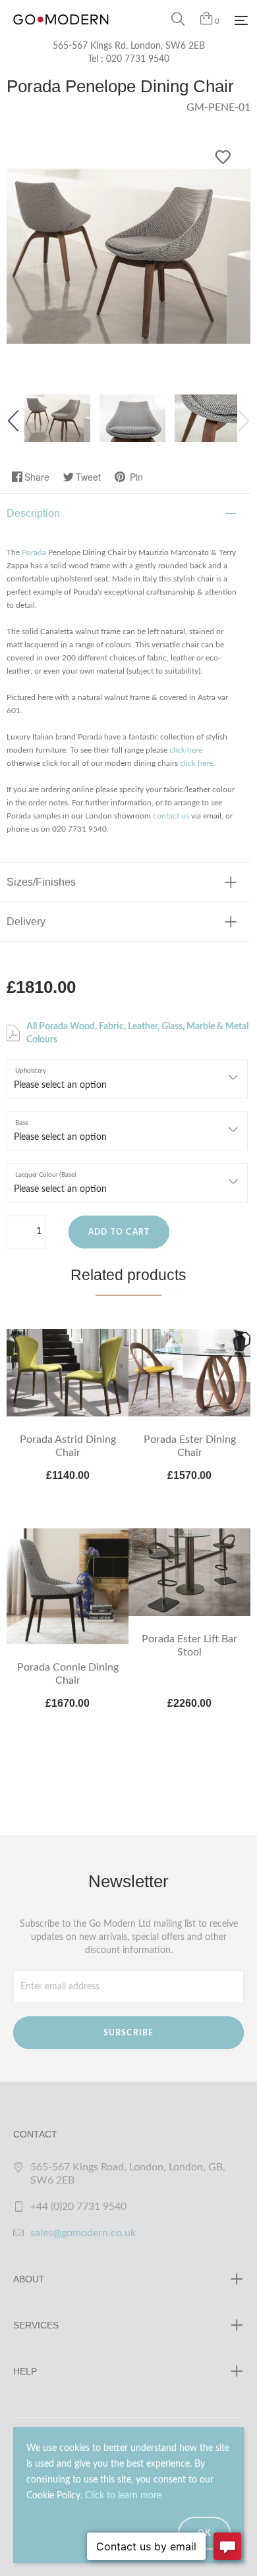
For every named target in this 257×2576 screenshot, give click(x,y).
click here (186, 750)
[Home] (61, 33)
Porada (34, 552)
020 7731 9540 (138, 59)
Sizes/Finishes (41, 882)
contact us (171, 816)
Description (33, 513)
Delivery (26, 922)
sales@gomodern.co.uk (83, 2233)
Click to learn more (123, 2496)
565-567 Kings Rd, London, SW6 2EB (129, 46)
